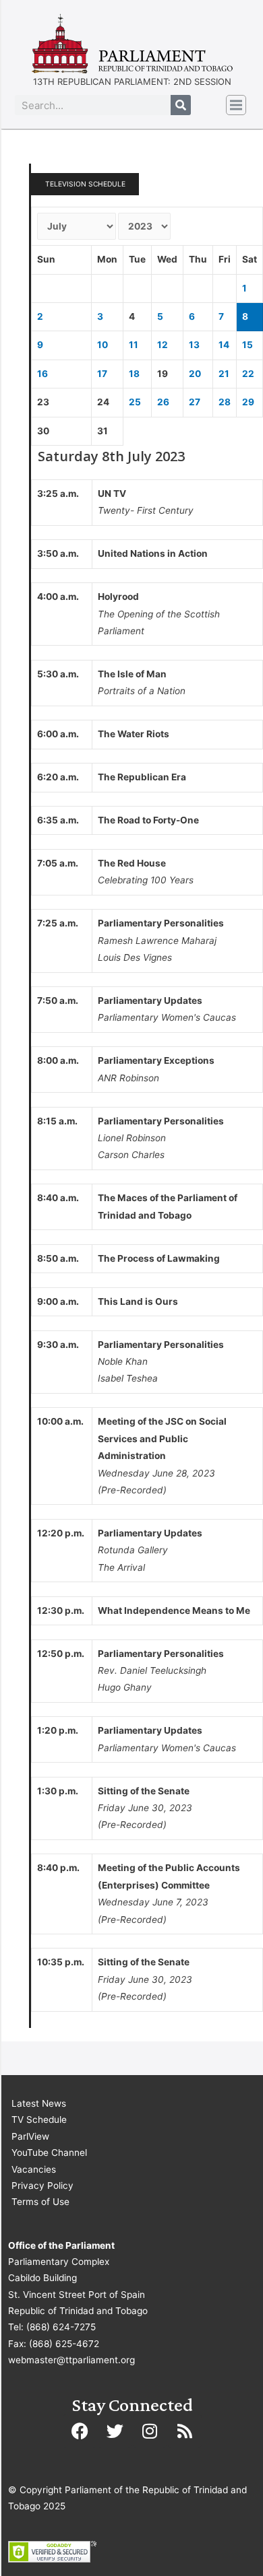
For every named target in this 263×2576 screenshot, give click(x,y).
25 (135, 402)
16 (42, 374)
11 (134, 345)
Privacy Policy (42, 2185)
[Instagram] (150, 2431)
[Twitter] (115, 2431)
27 (195, 402)
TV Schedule (39, 2120)
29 (248, 402)
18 (134, 374)
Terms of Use (40, 2202)
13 (194, 345)
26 (163, 402)
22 (248, 374)
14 (224, 345)
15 (247, 345)
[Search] (181, 105)
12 (163, 345)
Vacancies (34, 2169)
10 (103, 345)
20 (195, 374)
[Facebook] (80, 2431)
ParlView (30, 2136)
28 (225, 402)
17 (102, 374)
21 (224, 374)
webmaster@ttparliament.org (71, 2360)
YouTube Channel (49, 2153)
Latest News (39, 2103)
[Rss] (185, 2431)
